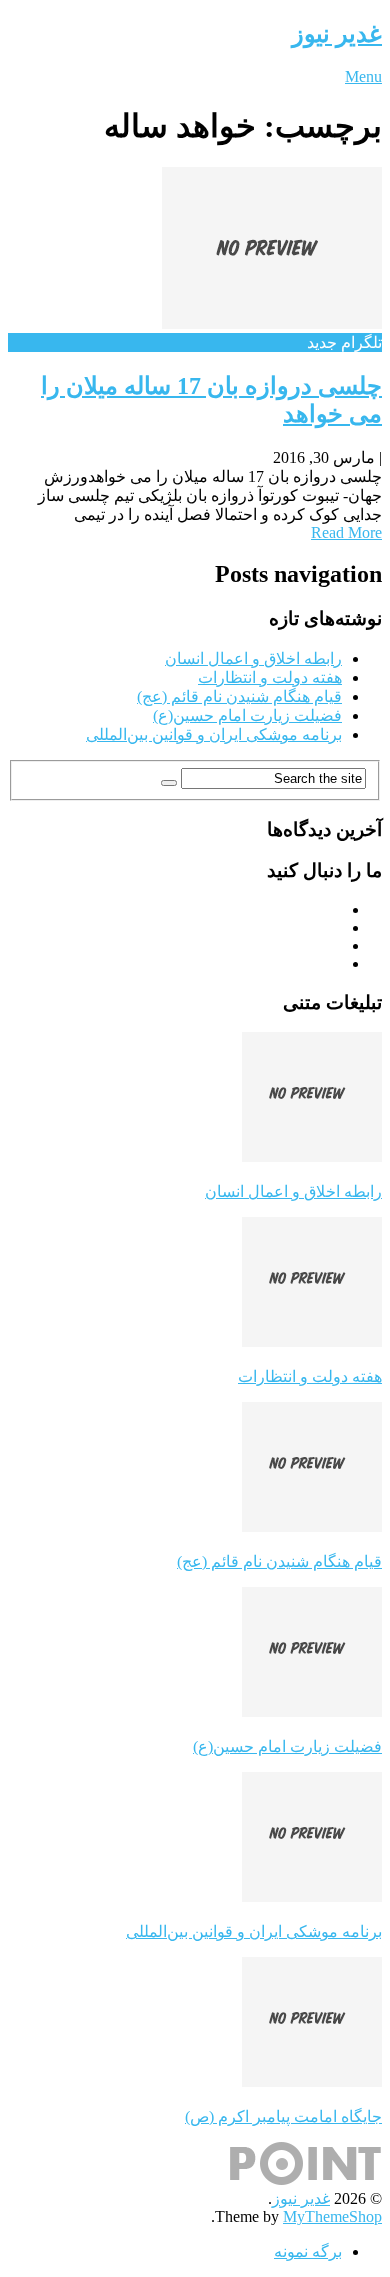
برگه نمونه (308, 2251)
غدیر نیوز (337, 34)
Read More (346, 532)
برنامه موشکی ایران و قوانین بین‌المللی (214, 734)
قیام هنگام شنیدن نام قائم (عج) (239, 696)
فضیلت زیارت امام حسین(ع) (247, 715)
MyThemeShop (332, 2216)
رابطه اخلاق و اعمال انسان (253, 658)
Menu (363, 76)
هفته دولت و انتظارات (270, 677)
